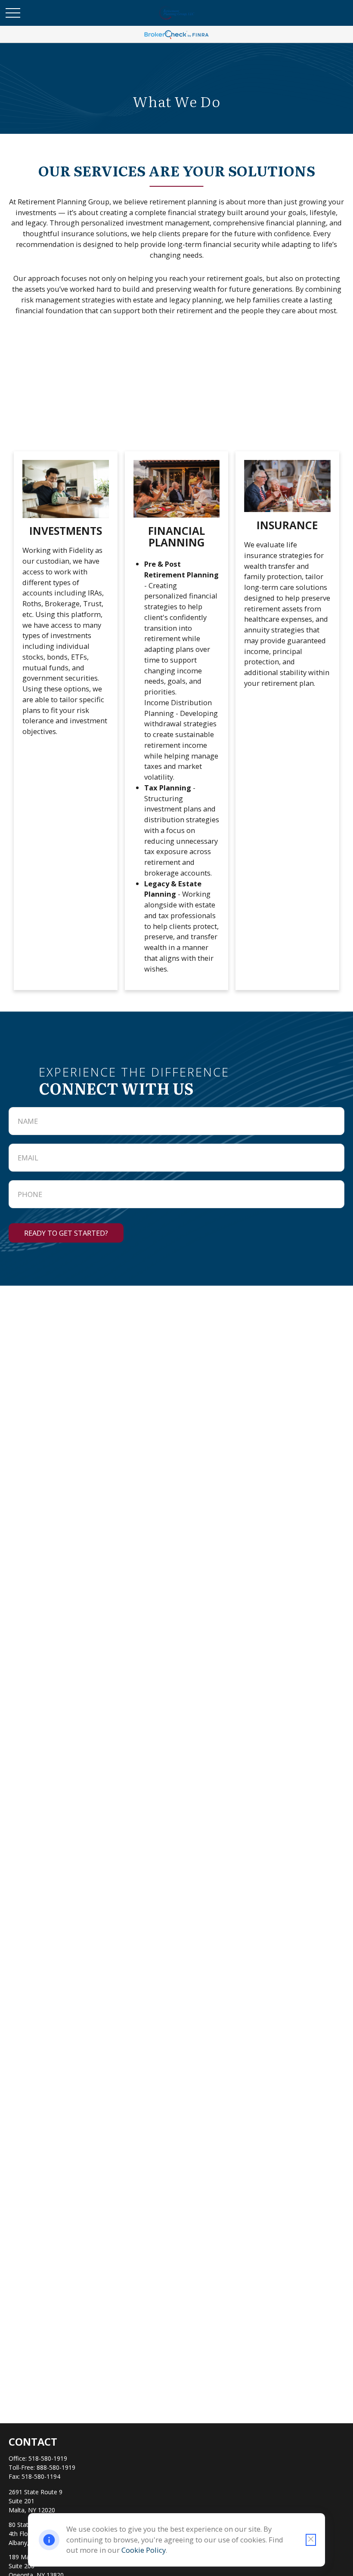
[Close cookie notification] (311, 2540)
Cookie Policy (144, 2550)
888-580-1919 (56, 2467)
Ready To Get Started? (66, 1233)
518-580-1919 (48, 2458)
